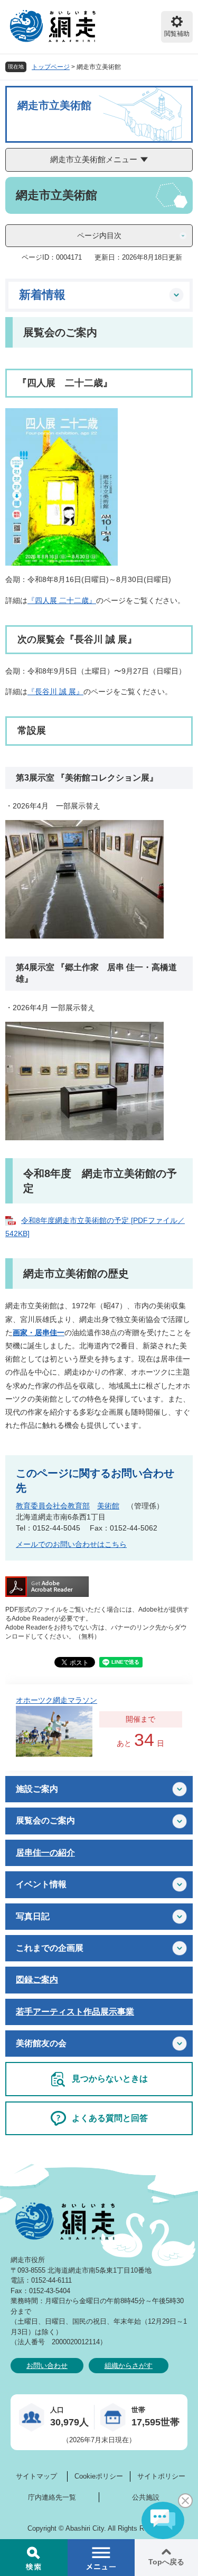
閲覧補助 (177, 34)
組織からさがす (129, 2366)
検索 (34, 2558)
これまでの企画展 (50, 1948)
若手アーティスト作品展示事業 (75, 2012)
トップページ (51, 67)
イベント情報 (41, 1884)
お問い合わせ (47, 2366)
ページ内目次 (99, 235)
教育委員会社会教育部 (53, 1506)
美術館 (108, 1506)
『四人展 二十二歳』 (62, 600)
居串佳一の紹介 (45, 1853)
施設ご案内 (37, 1789)
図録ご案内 (37, 1980)
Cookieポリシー (99, 2476)
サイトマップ (36, 2476)
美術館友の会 (41, 2043)
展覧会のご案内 (45, 1820)
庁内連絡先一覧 (52, 2497)
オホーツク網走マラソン (56, 1700)
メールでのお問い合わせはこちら (71, 1544)
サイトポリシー (161, 2476)
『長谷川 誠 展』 (55, 692)
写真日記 (33, 1916)
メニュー (101, 2558)
